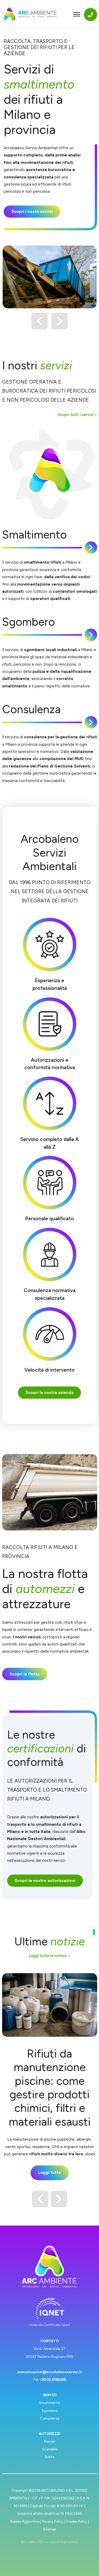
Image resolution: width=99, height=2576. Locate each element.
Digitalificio (69, 2542)
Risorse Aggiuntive (25, 2521)
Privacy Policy (53, 2521)
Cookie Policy (77, 2521)
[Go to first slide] (60, 321)
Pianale (50, 2441)
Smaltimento (50, 2403)
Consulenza (50, 2418)
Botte (49, 2457)
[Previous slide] (40, 321)
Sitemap (49, 2529)
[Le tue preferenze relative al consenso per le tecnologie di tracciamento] (94, 1932)
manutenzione (26, 2139)
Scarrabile (50, 2449)
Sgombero (49, 2411)
